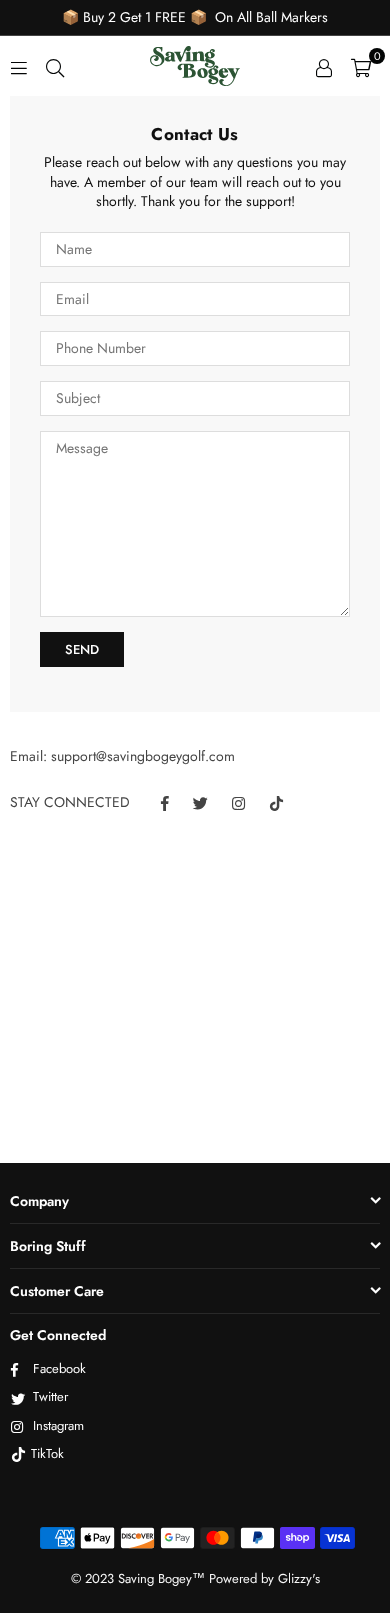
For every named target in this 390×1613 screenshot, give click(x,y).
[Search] (55, 66)
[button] (361, 66)
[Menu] (19, 66)
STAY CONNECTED (70, 802)
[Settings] (324, 66)
